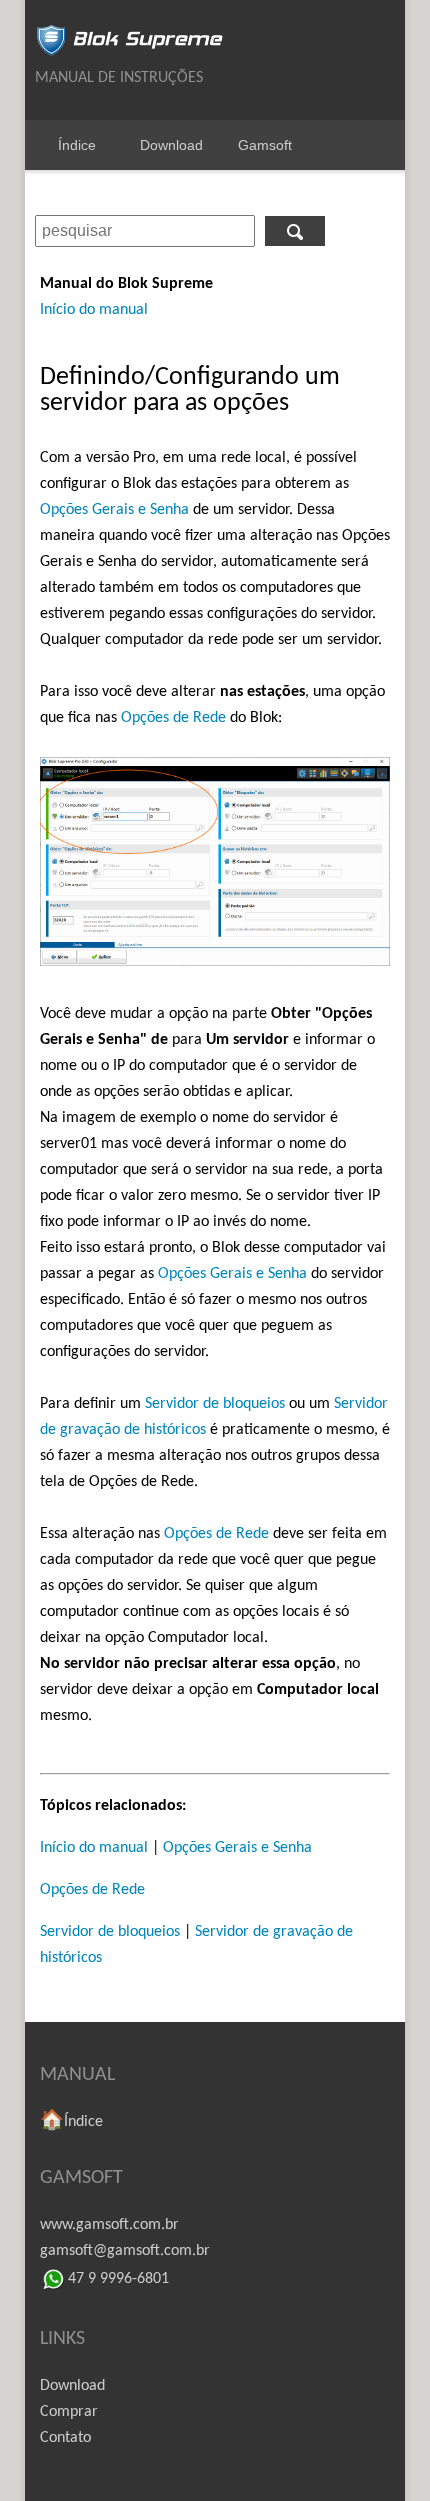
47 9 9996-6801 (118, 2279)
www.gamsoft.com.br (109, 2225)
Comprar (69, 2412)
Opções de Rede (173, 718)
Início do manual (94, 310)
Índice (77, 145)
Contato (65, 2438)
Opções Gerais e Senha (114, 510)
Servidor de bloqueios (215, 1404)
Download (171, 145)
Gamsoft (265, 145)
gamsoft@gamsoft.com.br (125, 2251)
